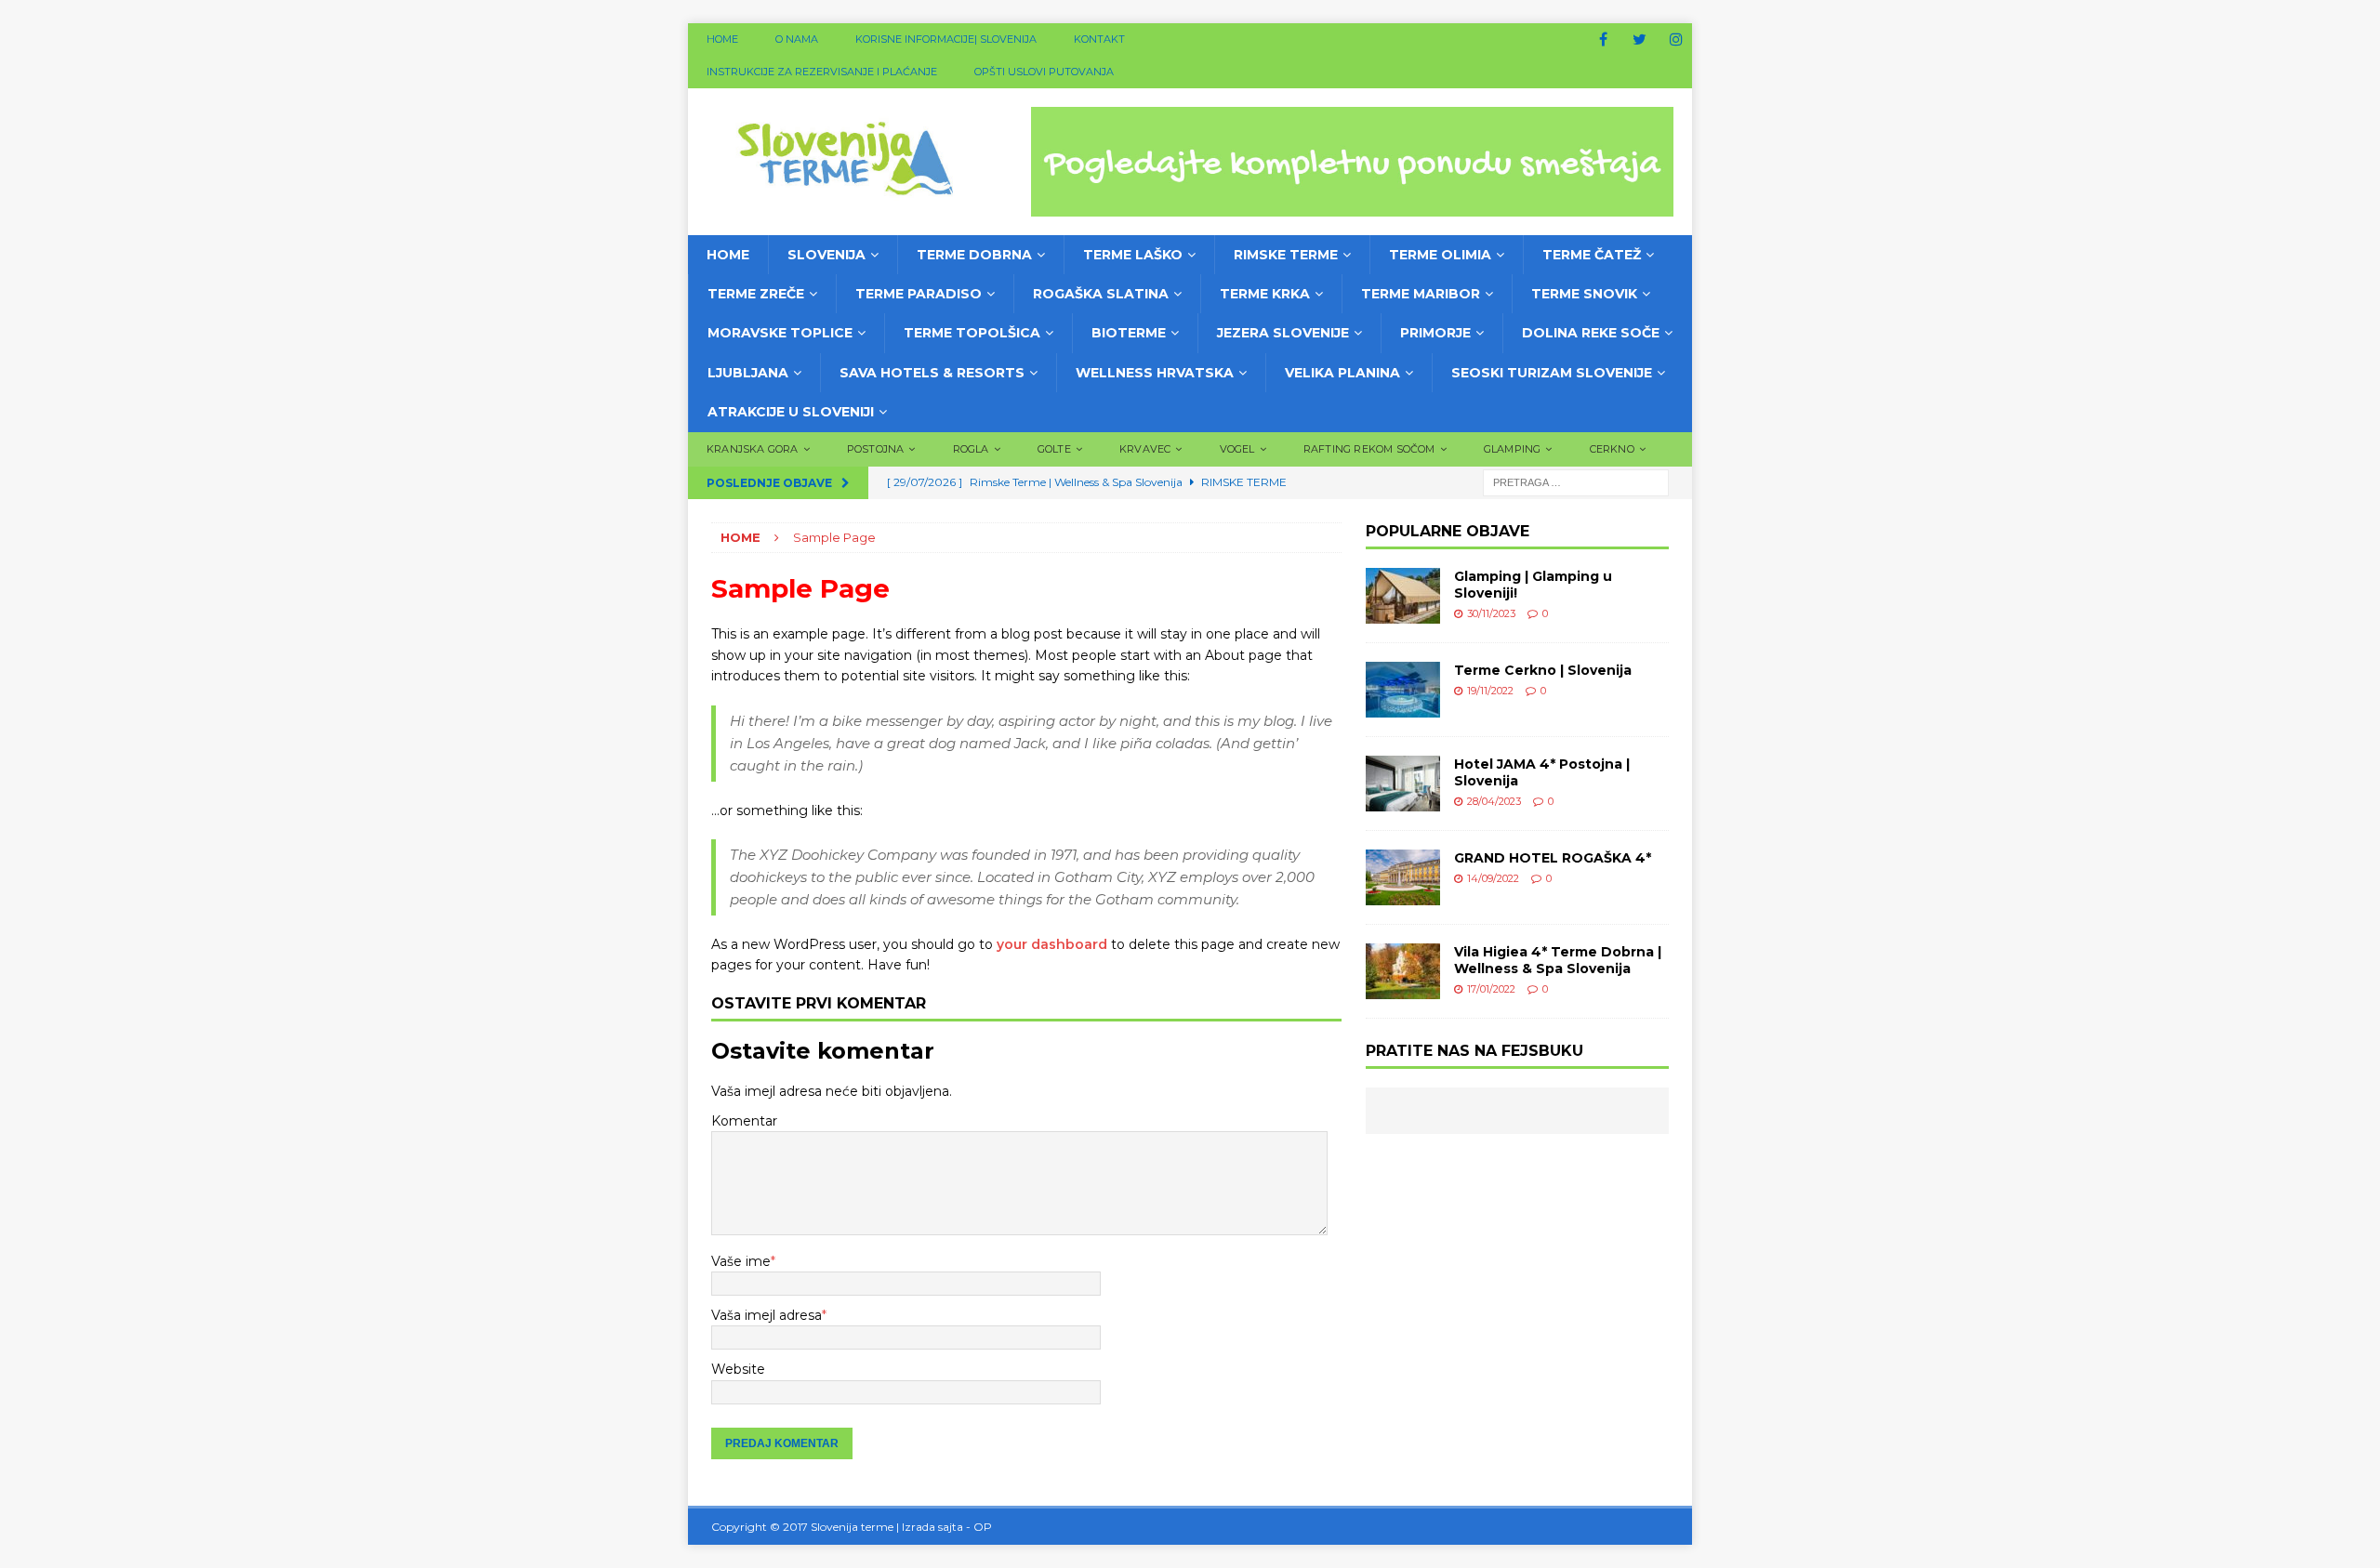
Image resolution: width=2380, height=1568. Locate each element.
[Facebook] (1603, 40)
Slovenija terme (852, 1527)
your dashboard (1052, 944)
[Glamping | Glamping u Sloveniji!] (1403, 596)
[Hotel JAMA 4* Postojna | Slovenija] (1403, 784)
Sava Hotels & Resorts (932, 373)
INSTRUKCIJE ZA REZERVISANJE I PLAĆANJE (822, 72)
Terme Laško (1133, 255)
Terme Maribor (1421, 294)
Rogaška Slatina (1101, 294)
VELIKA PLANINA (1342, 373)
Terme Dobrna (974, 255)
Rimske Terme (1286, 255)
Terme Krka (1265, 294)
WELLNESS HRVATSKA (1155, 373)
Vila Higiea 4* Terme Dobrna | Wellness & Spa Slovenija (1558, 960)
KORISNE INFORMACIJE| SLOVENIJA (946, 39)
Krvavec (1145, 449)
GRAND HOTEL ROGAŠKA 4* (1553, 858)
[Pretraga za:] (1576, 481)
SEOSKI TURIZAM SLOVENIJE (1552, 373)
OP (983, 1527)
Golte (1054, 449)
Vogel (1237, 449)
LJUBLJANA (748, 373)
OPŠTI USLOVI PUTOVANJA (1044, 72)
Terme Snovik (1584, 294)
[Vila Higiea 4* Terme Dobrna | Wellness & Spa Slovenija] (1403, 971)
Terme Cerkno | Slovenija (1543, 670)
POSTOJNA (876, 449)
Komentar (744, 1121)
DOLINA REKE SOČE (1591, 333)
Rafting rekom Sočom (1369, 449)
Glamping (1513, 449)
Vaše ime (741, 1261)
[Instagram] (1676, 40)
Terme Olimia (1440, 255)
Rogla (971, 449)
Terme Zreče (756, 294)
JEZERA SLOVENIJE (1283, 333)
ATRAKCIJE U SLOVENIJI (791, 412)
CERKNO (1612, 449)
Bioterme (1129, 333)
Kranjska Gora (753, 449)
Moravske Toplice (780, 333)
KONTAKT (1099, 39)
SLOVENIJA (826, 255)
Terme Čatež (1592, 255)
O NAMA (797, 39)
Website (738, 1369)
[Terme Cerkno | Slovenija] (1403, 690)
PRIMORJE (1435, 333)
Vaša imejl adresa (767, 1315)
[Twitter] (1640, 40)
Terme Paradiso (919, 294)
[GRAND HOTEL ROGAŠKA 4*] (1403, 877)
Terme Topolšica (972, 333)
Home (722, 39)
